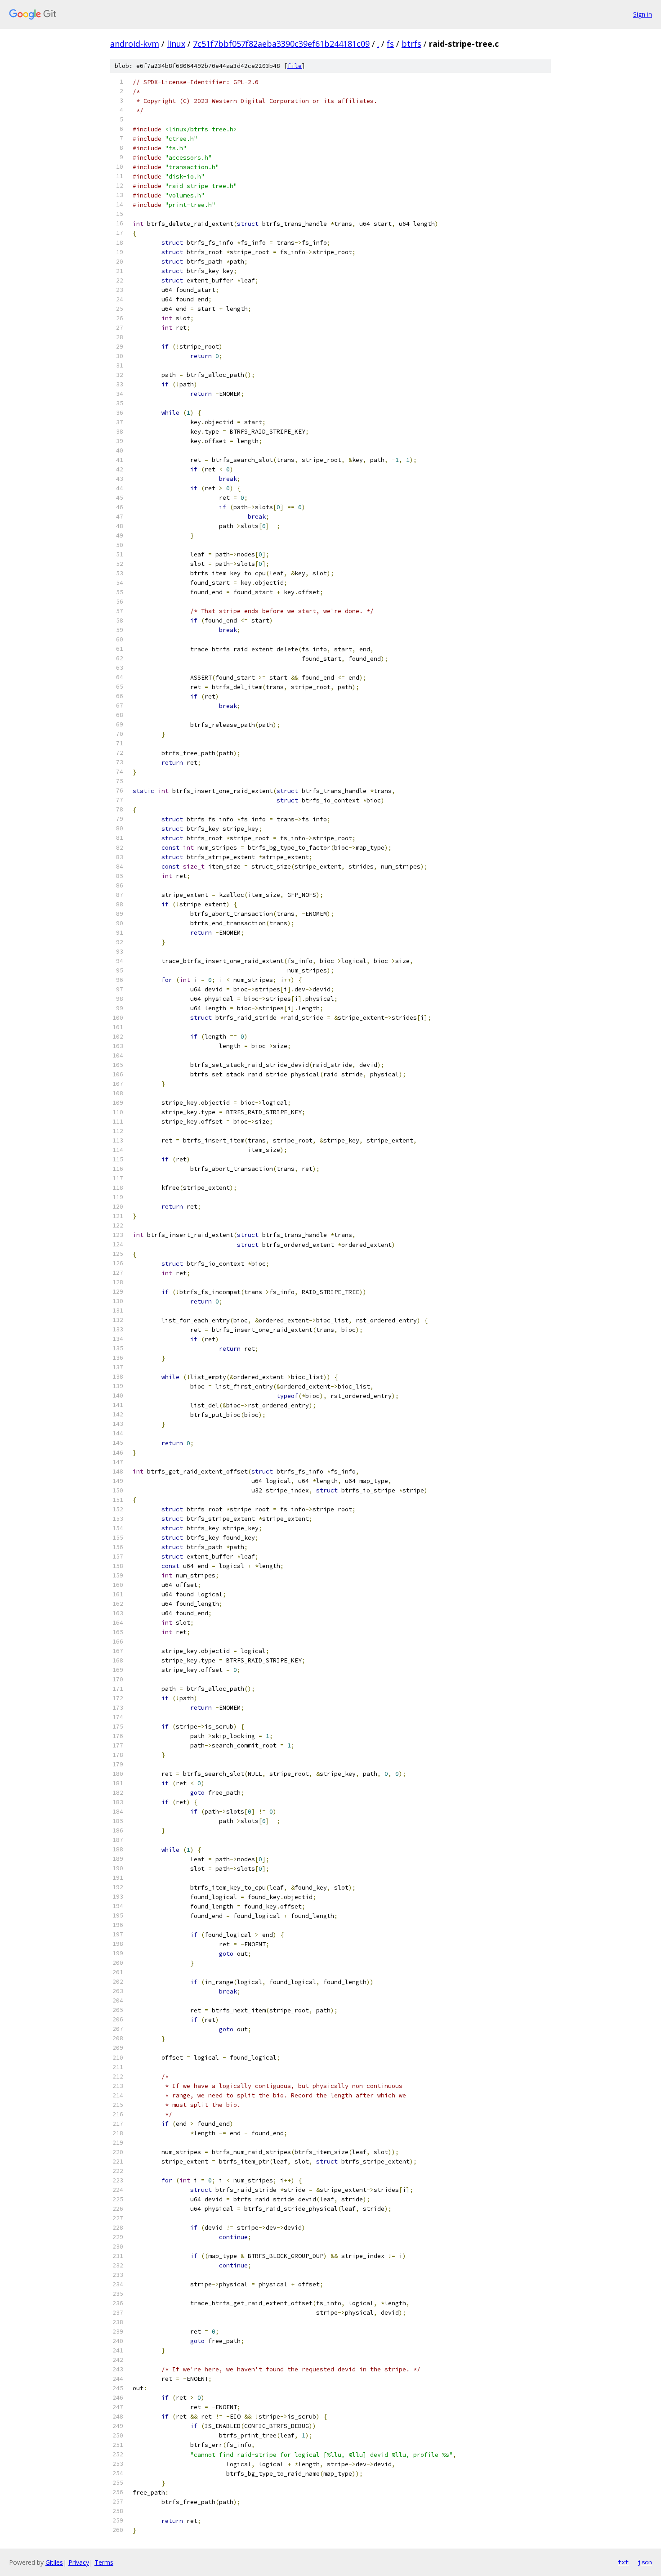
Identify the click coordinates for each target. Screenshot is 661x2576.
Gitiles (54, 2562)
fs (390, 44)
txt (623, 2562)
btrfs (411, 44)
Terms (104, 2562)
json (645, 2562)
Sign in (643, 14)
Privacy (79, 2562)
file (295, 66)
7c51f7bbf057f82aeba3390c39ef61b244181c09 (281, 44)
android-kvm (135, 44)
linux (176, 44)
